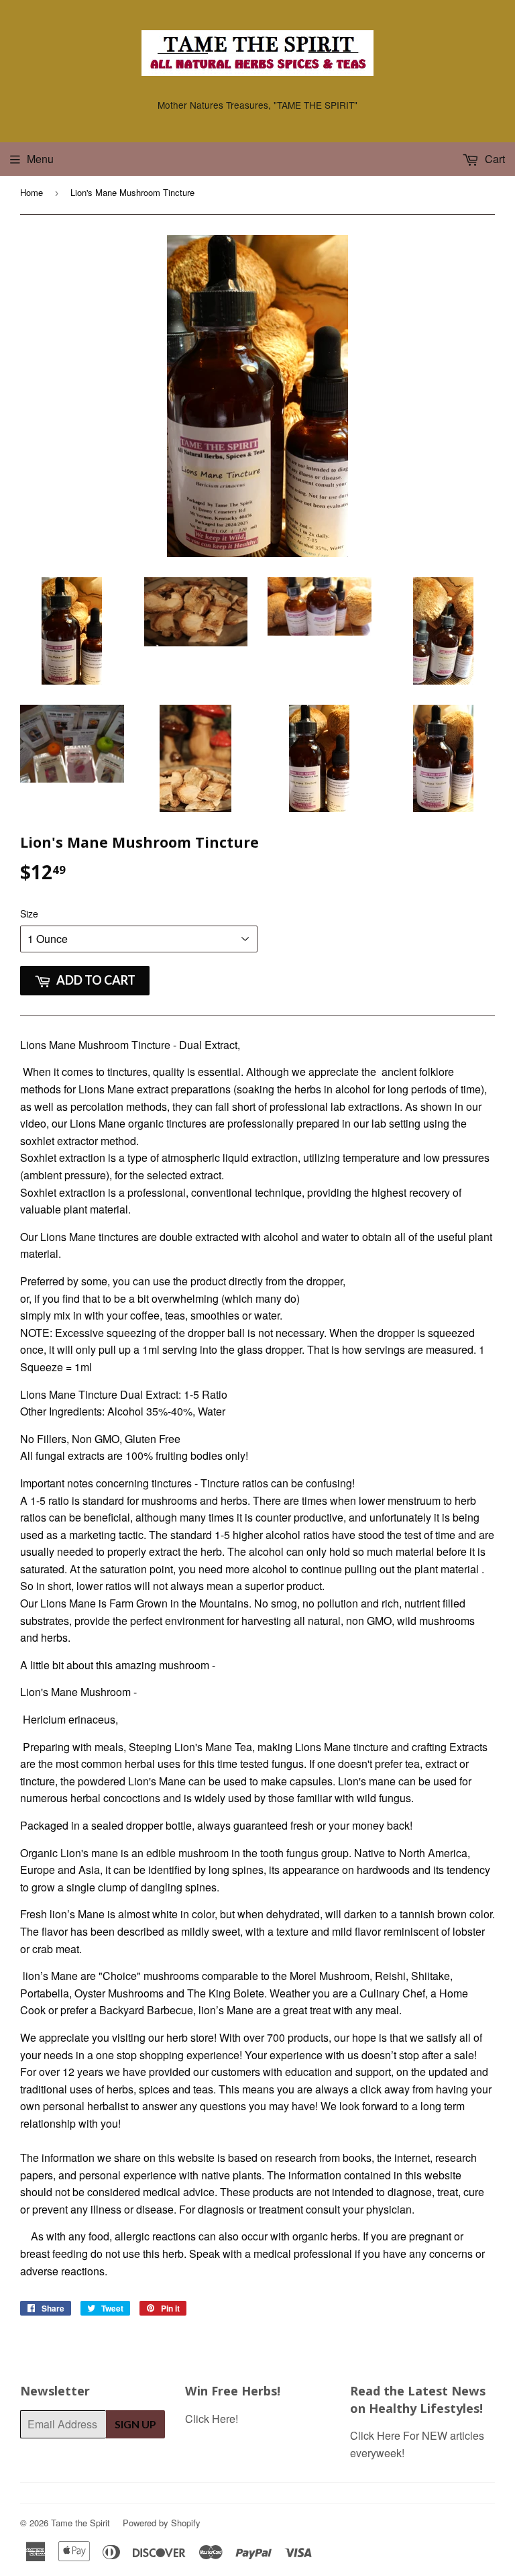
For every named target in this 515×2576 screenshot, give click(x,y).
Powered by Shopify (162, 2523)
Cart (494, 159)
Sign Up (135, 2424)
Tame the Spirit (80, 2523)
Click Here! (212, 2419)
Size (29, 913)
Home (32, 192)
